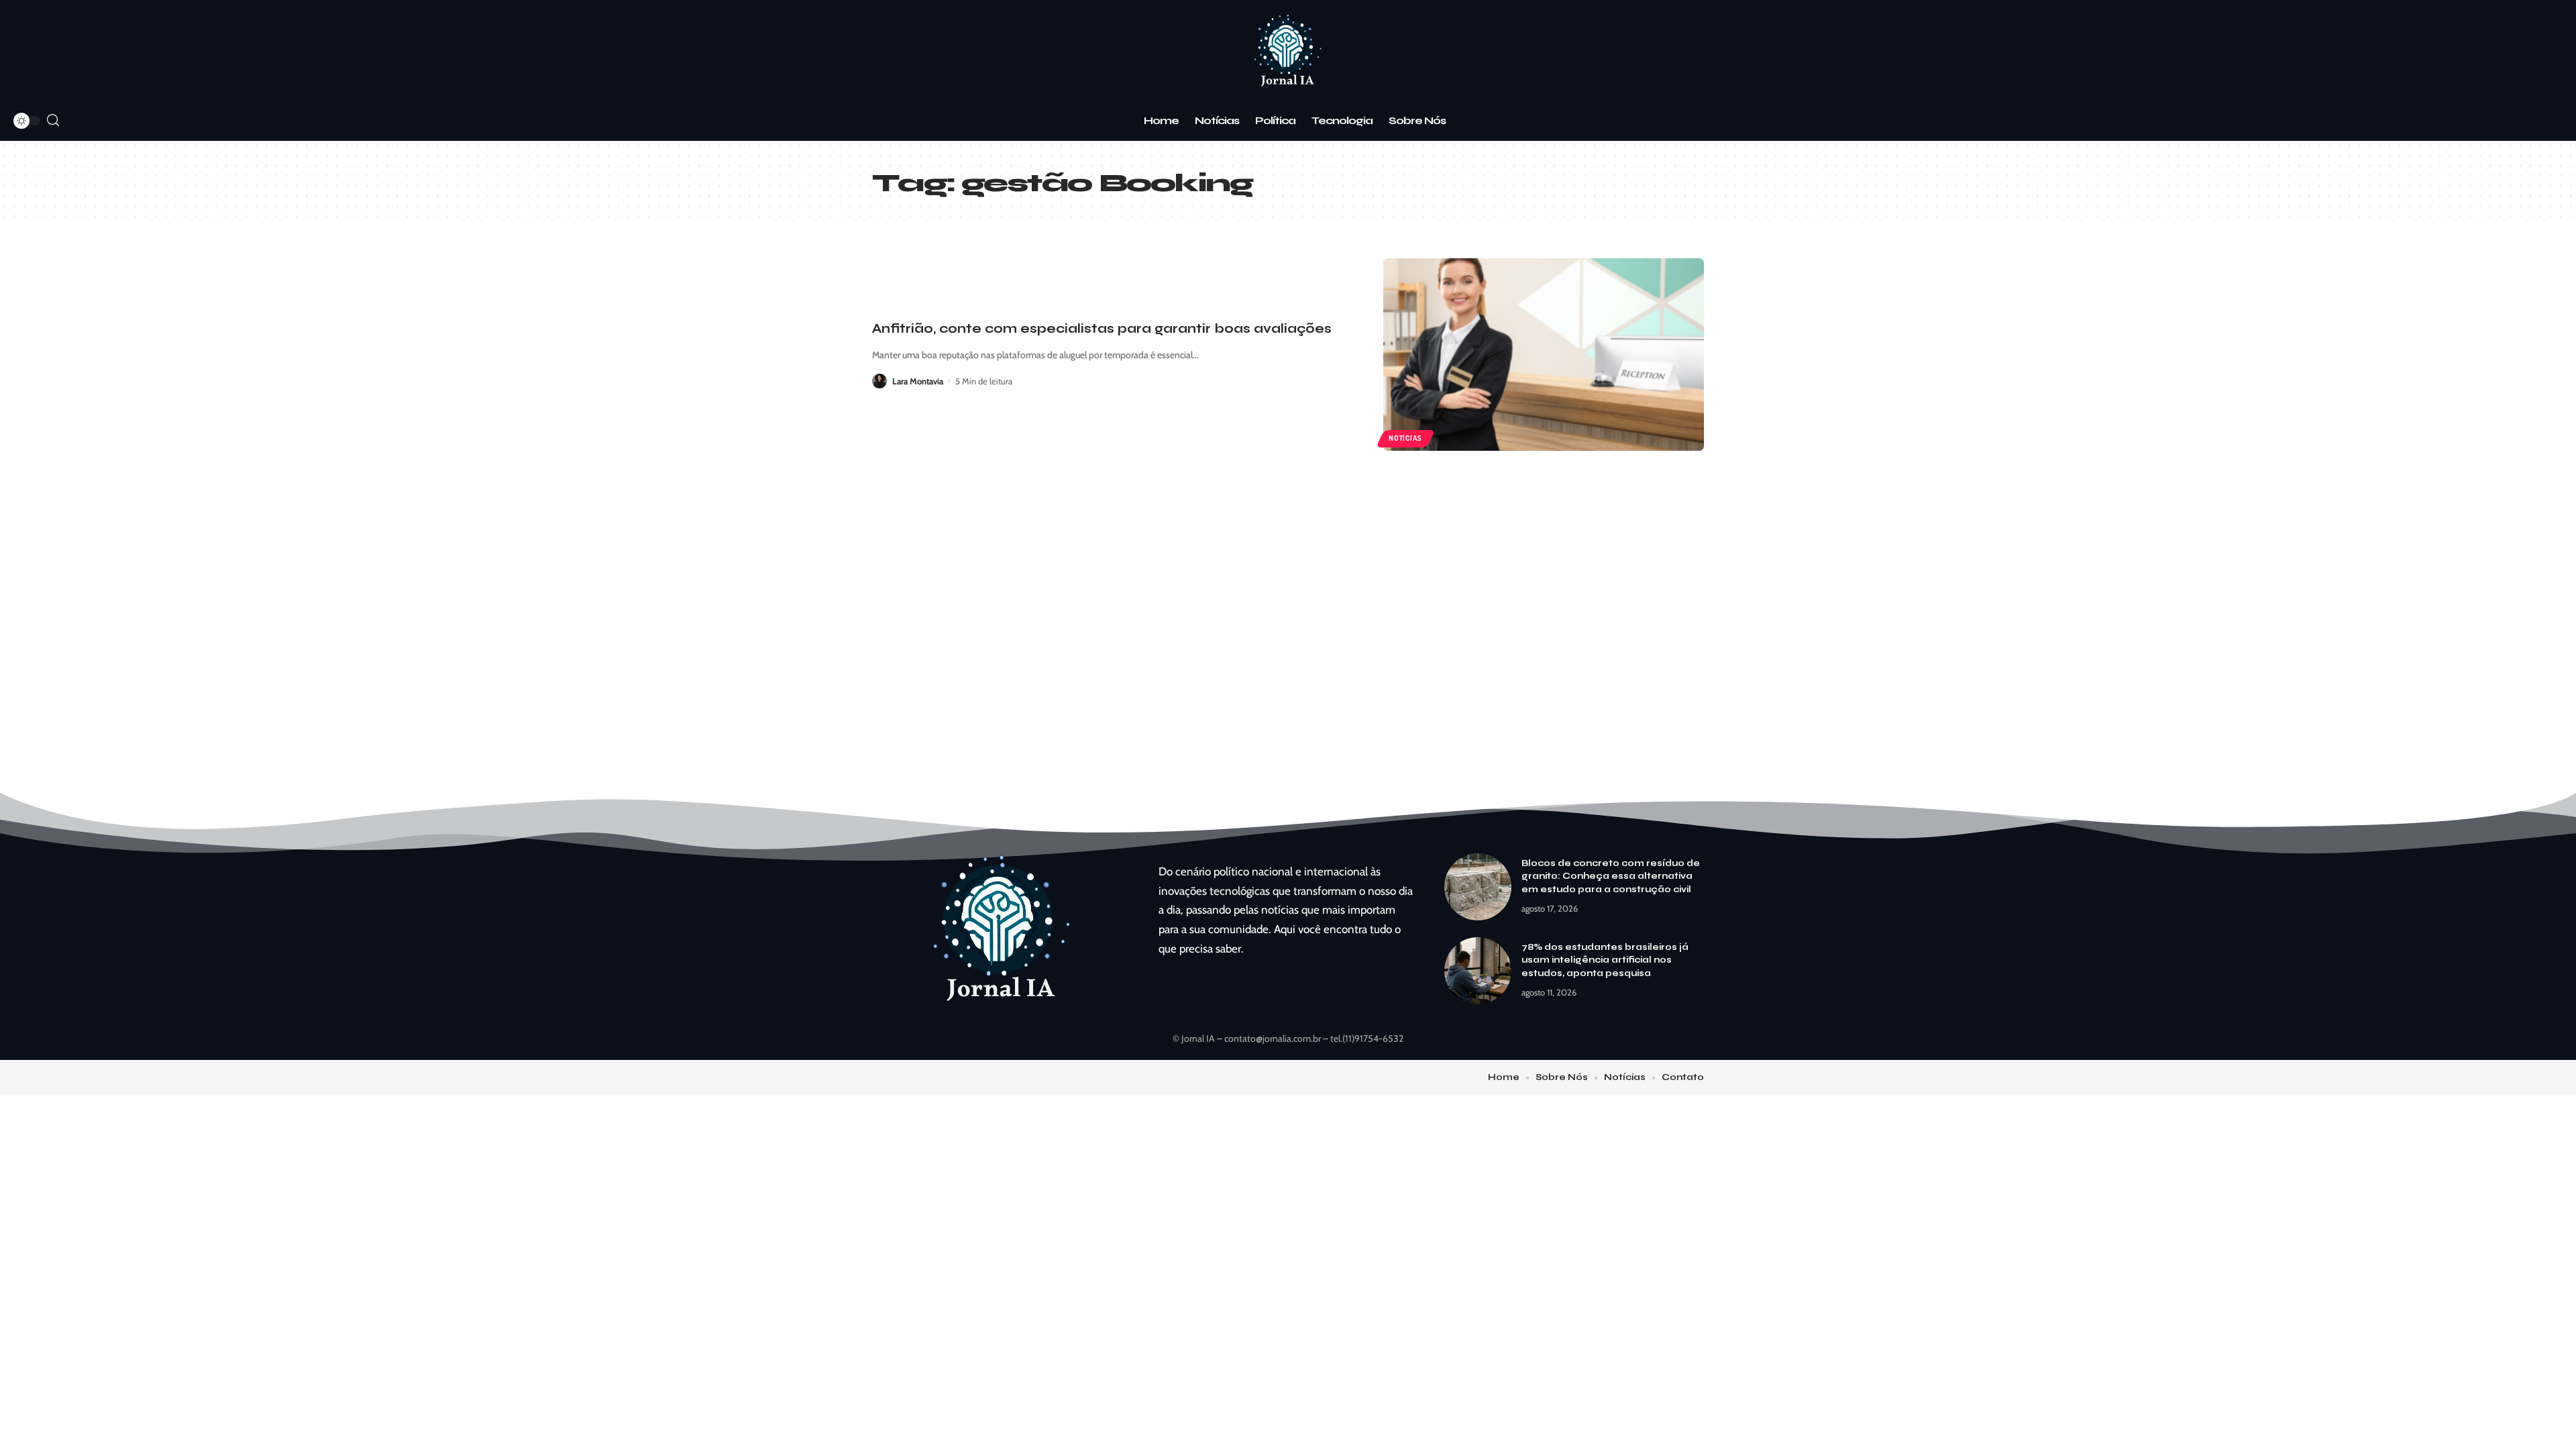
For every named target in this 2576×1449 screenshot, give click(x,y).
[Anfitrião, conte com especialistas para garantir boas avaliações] (1544, 355)
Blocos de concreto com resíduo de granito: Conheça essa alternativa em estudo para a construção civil (1611, 876)
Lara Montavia (918, 381)
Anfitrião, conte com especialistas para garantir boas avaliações (1102, 328)
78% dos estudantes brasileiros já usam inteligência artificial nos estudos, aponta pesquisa (1605, 960)
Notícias (1405, 438)
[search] (53, 120)
